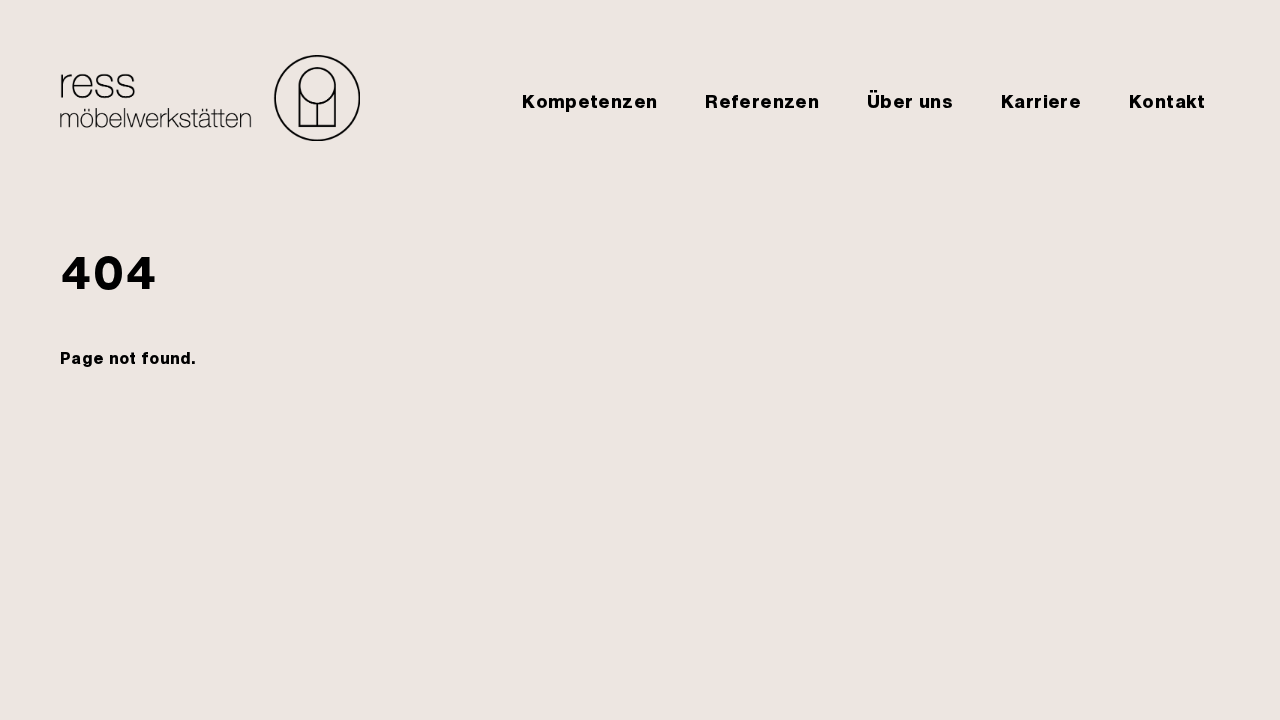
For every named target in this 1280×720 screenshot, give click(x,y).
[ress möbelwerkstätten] (210, 131)
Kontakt (1167, 101)
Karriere (1041, 101)
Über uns (910, 101)
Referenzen (762, 101)
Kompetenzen (589, 101)
